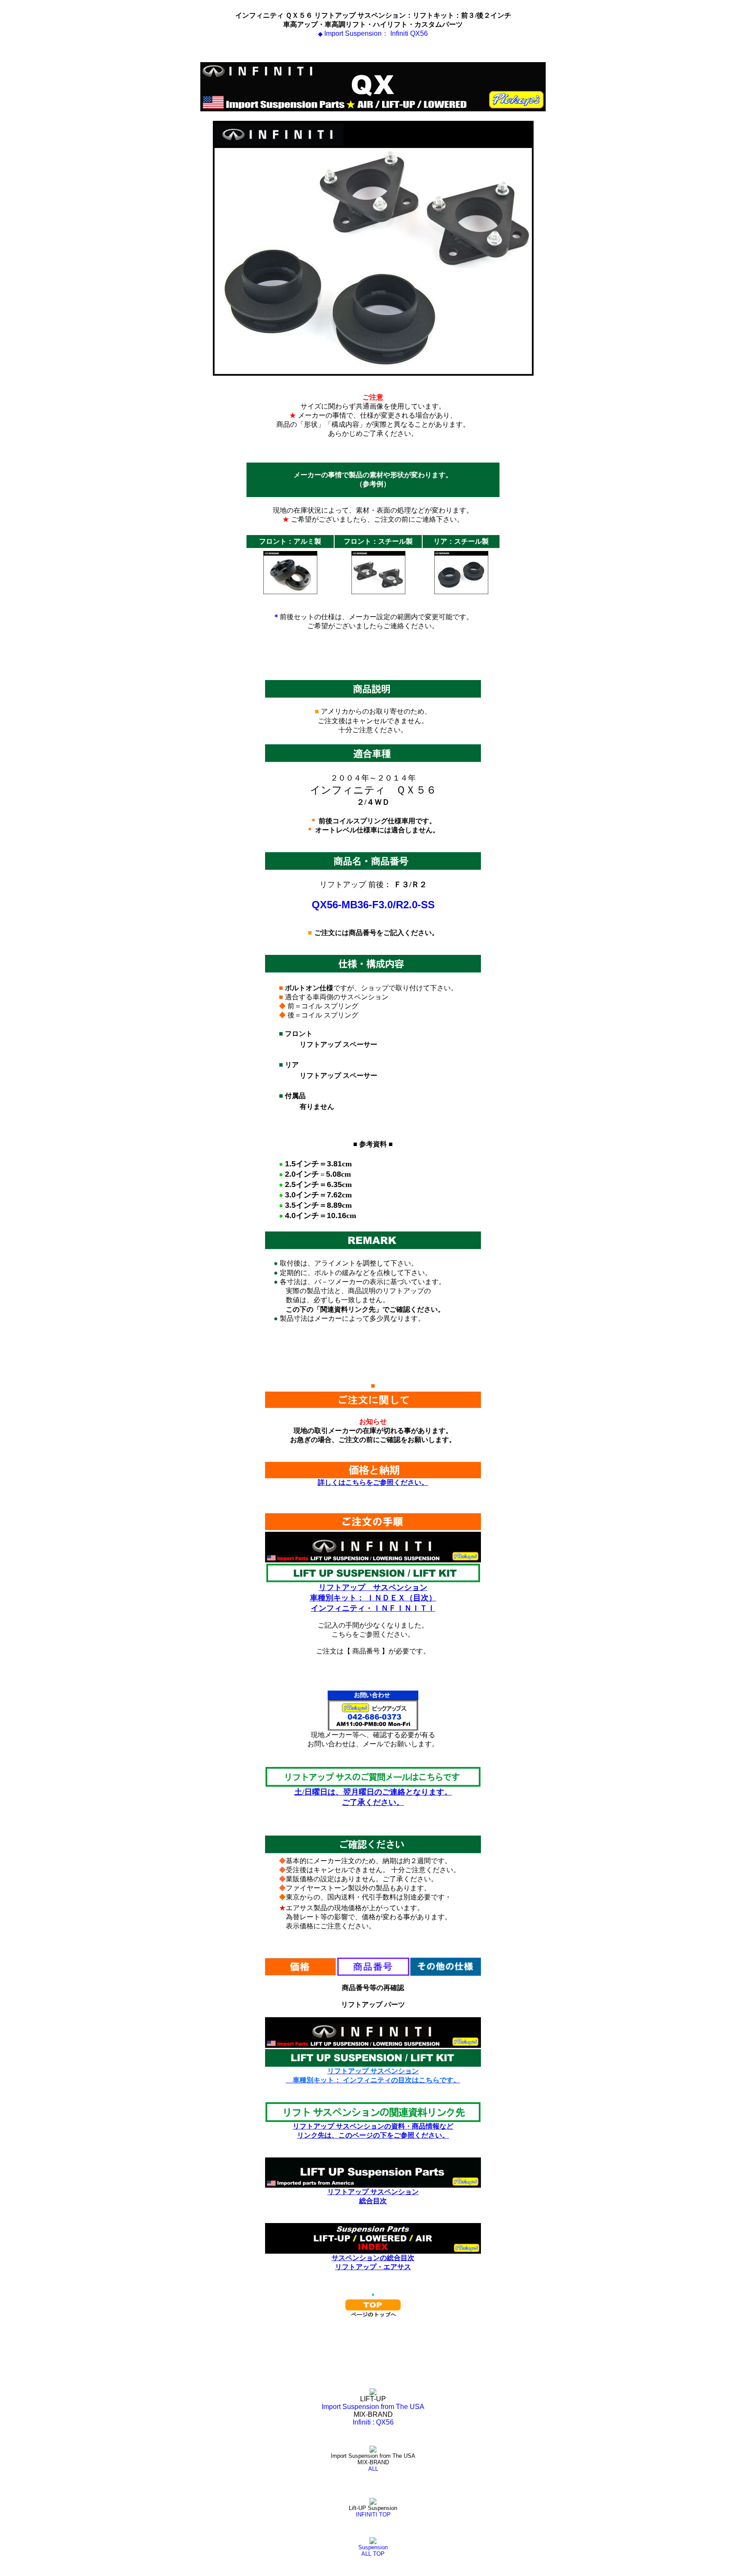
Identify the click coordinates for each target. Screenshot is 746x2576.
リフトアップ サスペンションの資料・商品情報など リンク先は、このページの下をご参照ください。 (373, 2131)
